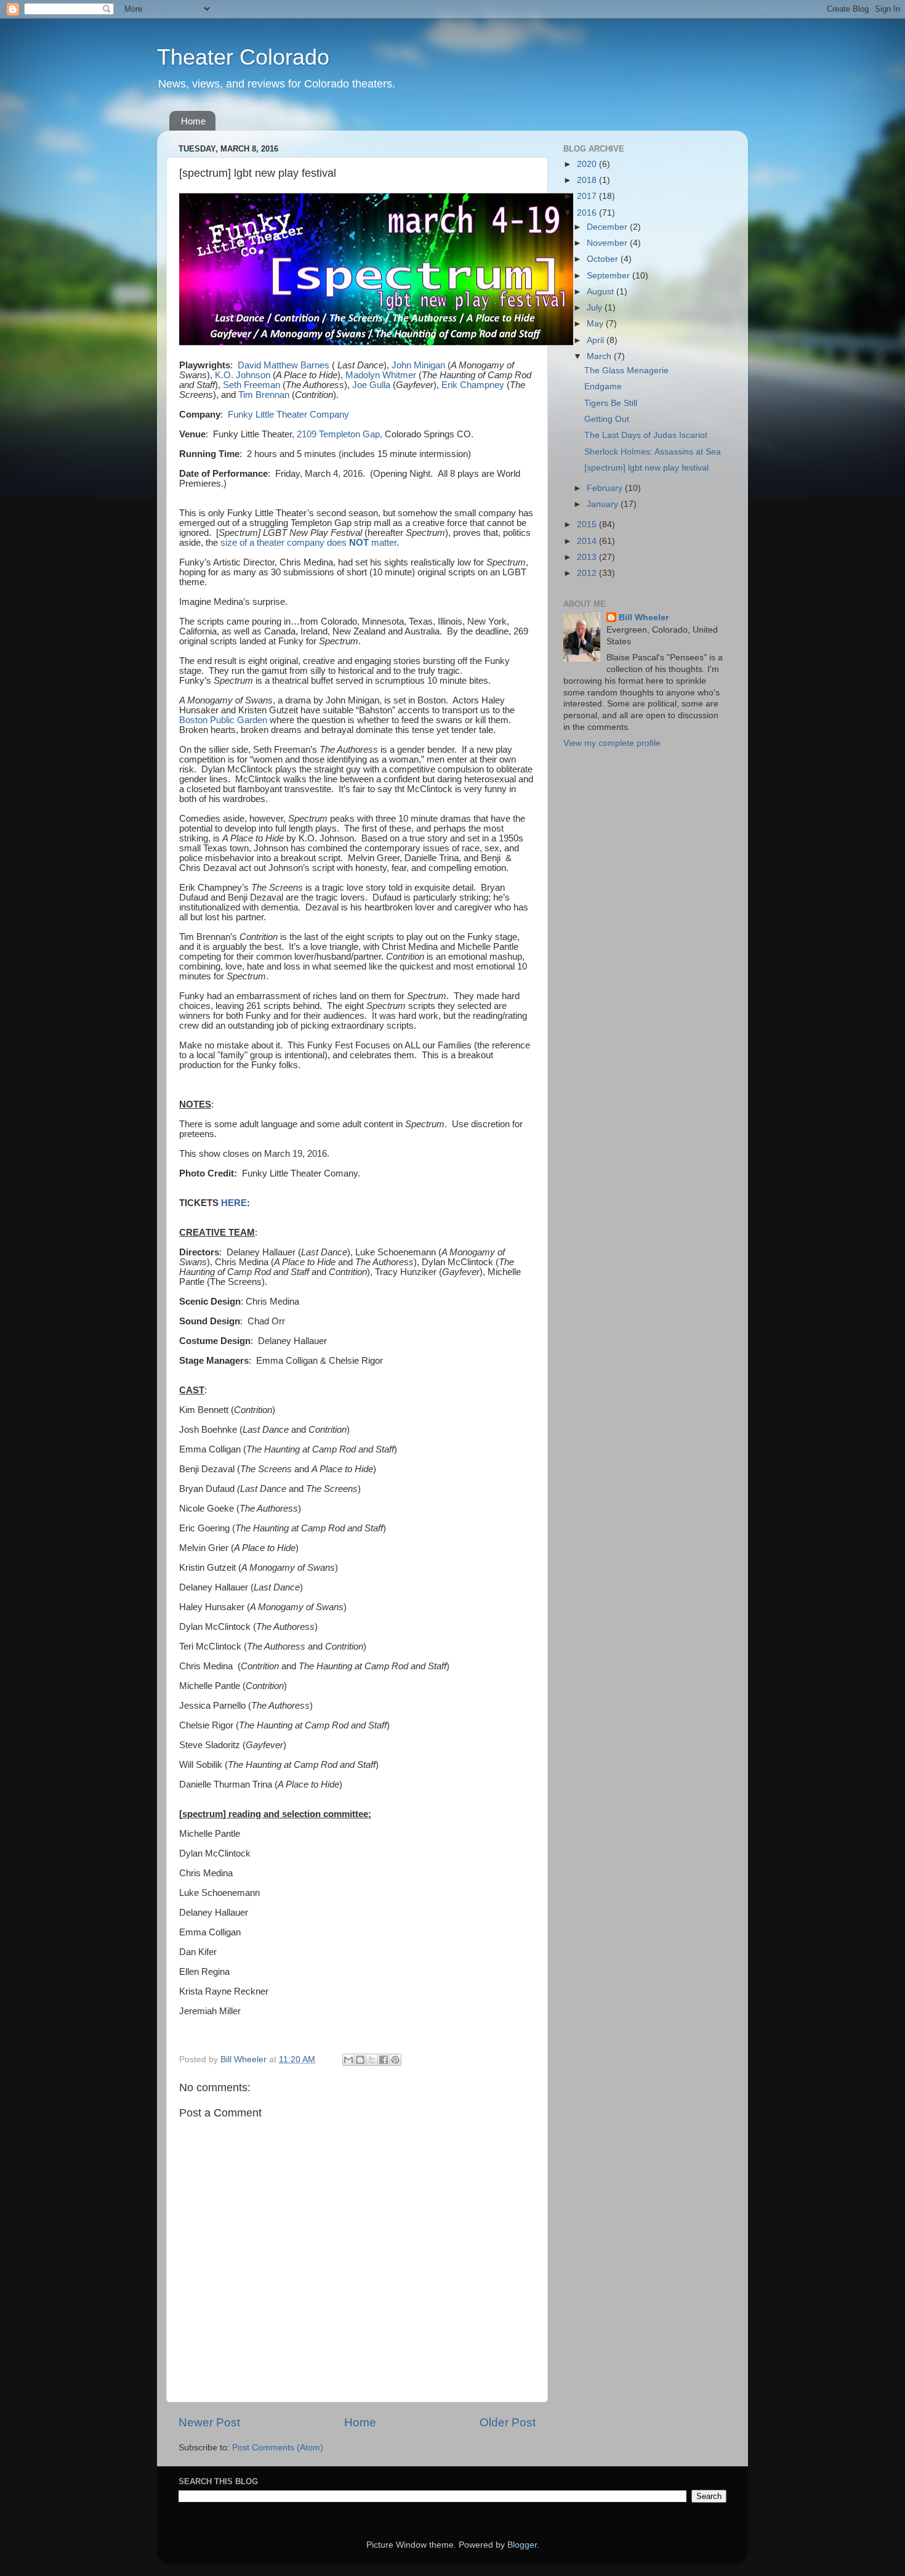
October (604, 259)
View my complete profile (612, 743)
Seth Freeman (253, 385)
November (608, 243)
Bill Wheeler (644, 618)
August (601, 292)
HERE (234, 1203)
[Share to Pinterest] (395, 2060)
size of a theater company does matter (308, 543)
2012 (588, 573)
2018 (588, 180)
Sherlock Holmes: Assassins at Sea (653, 452)
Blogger (522, 2545)
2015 (588, 525)
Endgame (603, 387)
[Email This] (348, 2060)
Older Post (508, 2422)
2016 (588, 213)
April (597, 340)
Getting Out (607, 419)
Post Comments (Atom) (278, 2448)
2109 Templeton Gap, (340, 434)
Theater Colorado (243, 57)
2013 (588, 557)
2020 (588, 164)
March (600, 356)
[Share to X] (372, 2060)
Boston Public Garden (223, 720)
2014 (588, 541)
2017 (588, 196)
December (608, 227)
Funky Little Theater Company (288, 415)
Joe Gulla (371, 385)
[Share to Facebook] (384, 2060)
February (606, 488)
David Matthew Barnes (284, 365)
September (609, 276)
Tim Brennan (264, 395)
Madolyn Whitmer (381, 375)
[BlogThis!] (360, 2060)
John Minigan (418, 365)
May (596, 324)
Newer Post (209, 2422)
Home (193, 121)
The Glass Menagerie (626, 371)
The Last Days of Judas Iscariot (646, 435)
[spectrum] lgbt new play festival (646, 468)
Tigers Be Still (611, 403)
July (596, 308)
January (604, 504)
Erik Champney (473, 385)
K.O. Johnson (243, 375)
